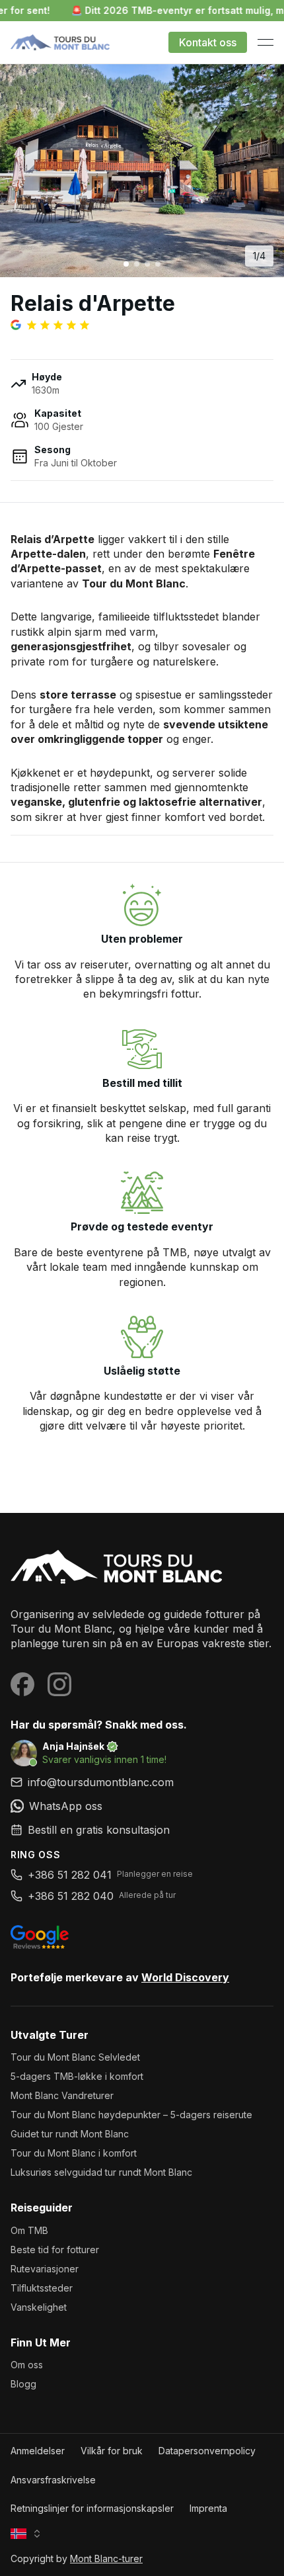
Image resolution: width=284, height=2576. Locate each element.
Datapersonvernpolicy (207, 2451)
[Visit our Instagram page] (59, 1684)
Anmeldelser (38, 2451)
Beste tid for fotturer (55, 2250)
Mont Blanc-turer (106, 2558)
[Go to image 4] (158, 264)
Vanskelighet (39, 2307)
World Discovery (185, 1977)
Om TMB (29, 2230)
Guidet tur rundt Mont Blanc (70, 2134)
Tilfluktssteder (42, 2288)
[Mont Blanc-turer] (142, 1568)
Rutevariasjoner (45, 2269)
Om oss (27, 2365)
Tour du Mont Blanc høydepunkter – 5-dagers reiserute (131, 2115)
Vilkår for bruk (112, 2451)
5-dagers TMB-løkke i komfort (77, 2076)
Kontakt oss (208, 42)
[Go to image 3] (147, 264)
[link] (142, 1806)
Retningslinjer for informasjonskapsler (92, 2508)
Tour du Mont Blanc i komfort (74, 2153)
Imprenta (208, 2508)
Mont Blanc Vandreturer (62, 2095)
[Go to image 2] (137, 264)
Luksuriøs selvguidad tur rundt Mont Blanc (101, 2172)
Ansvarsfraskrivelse (53, 2480)
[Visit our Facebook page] (22, 1684)
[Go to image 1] (126, 264)
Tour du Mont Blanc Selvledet (75, 2057)
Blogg (23, 2384)
